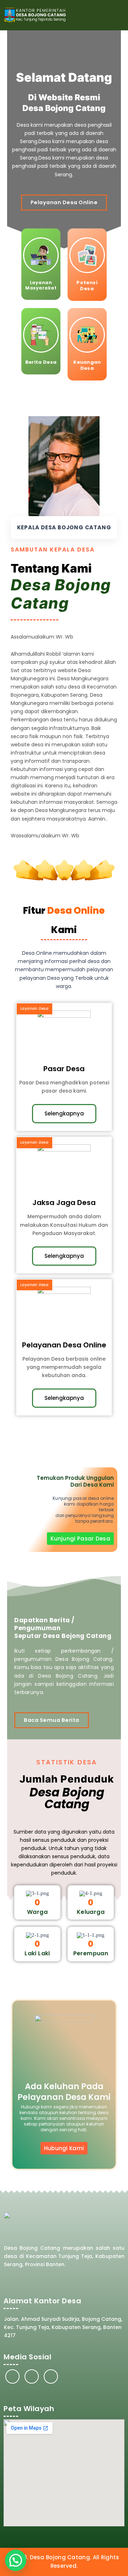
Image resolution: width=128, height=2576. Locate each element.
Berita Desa (41, 362)
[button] (118, 15)
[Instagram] (32, 2376)
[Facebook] (12, 2376)
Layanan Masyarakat (41, 285)
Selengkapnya (64, 1113)
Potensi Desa (87, 286)
